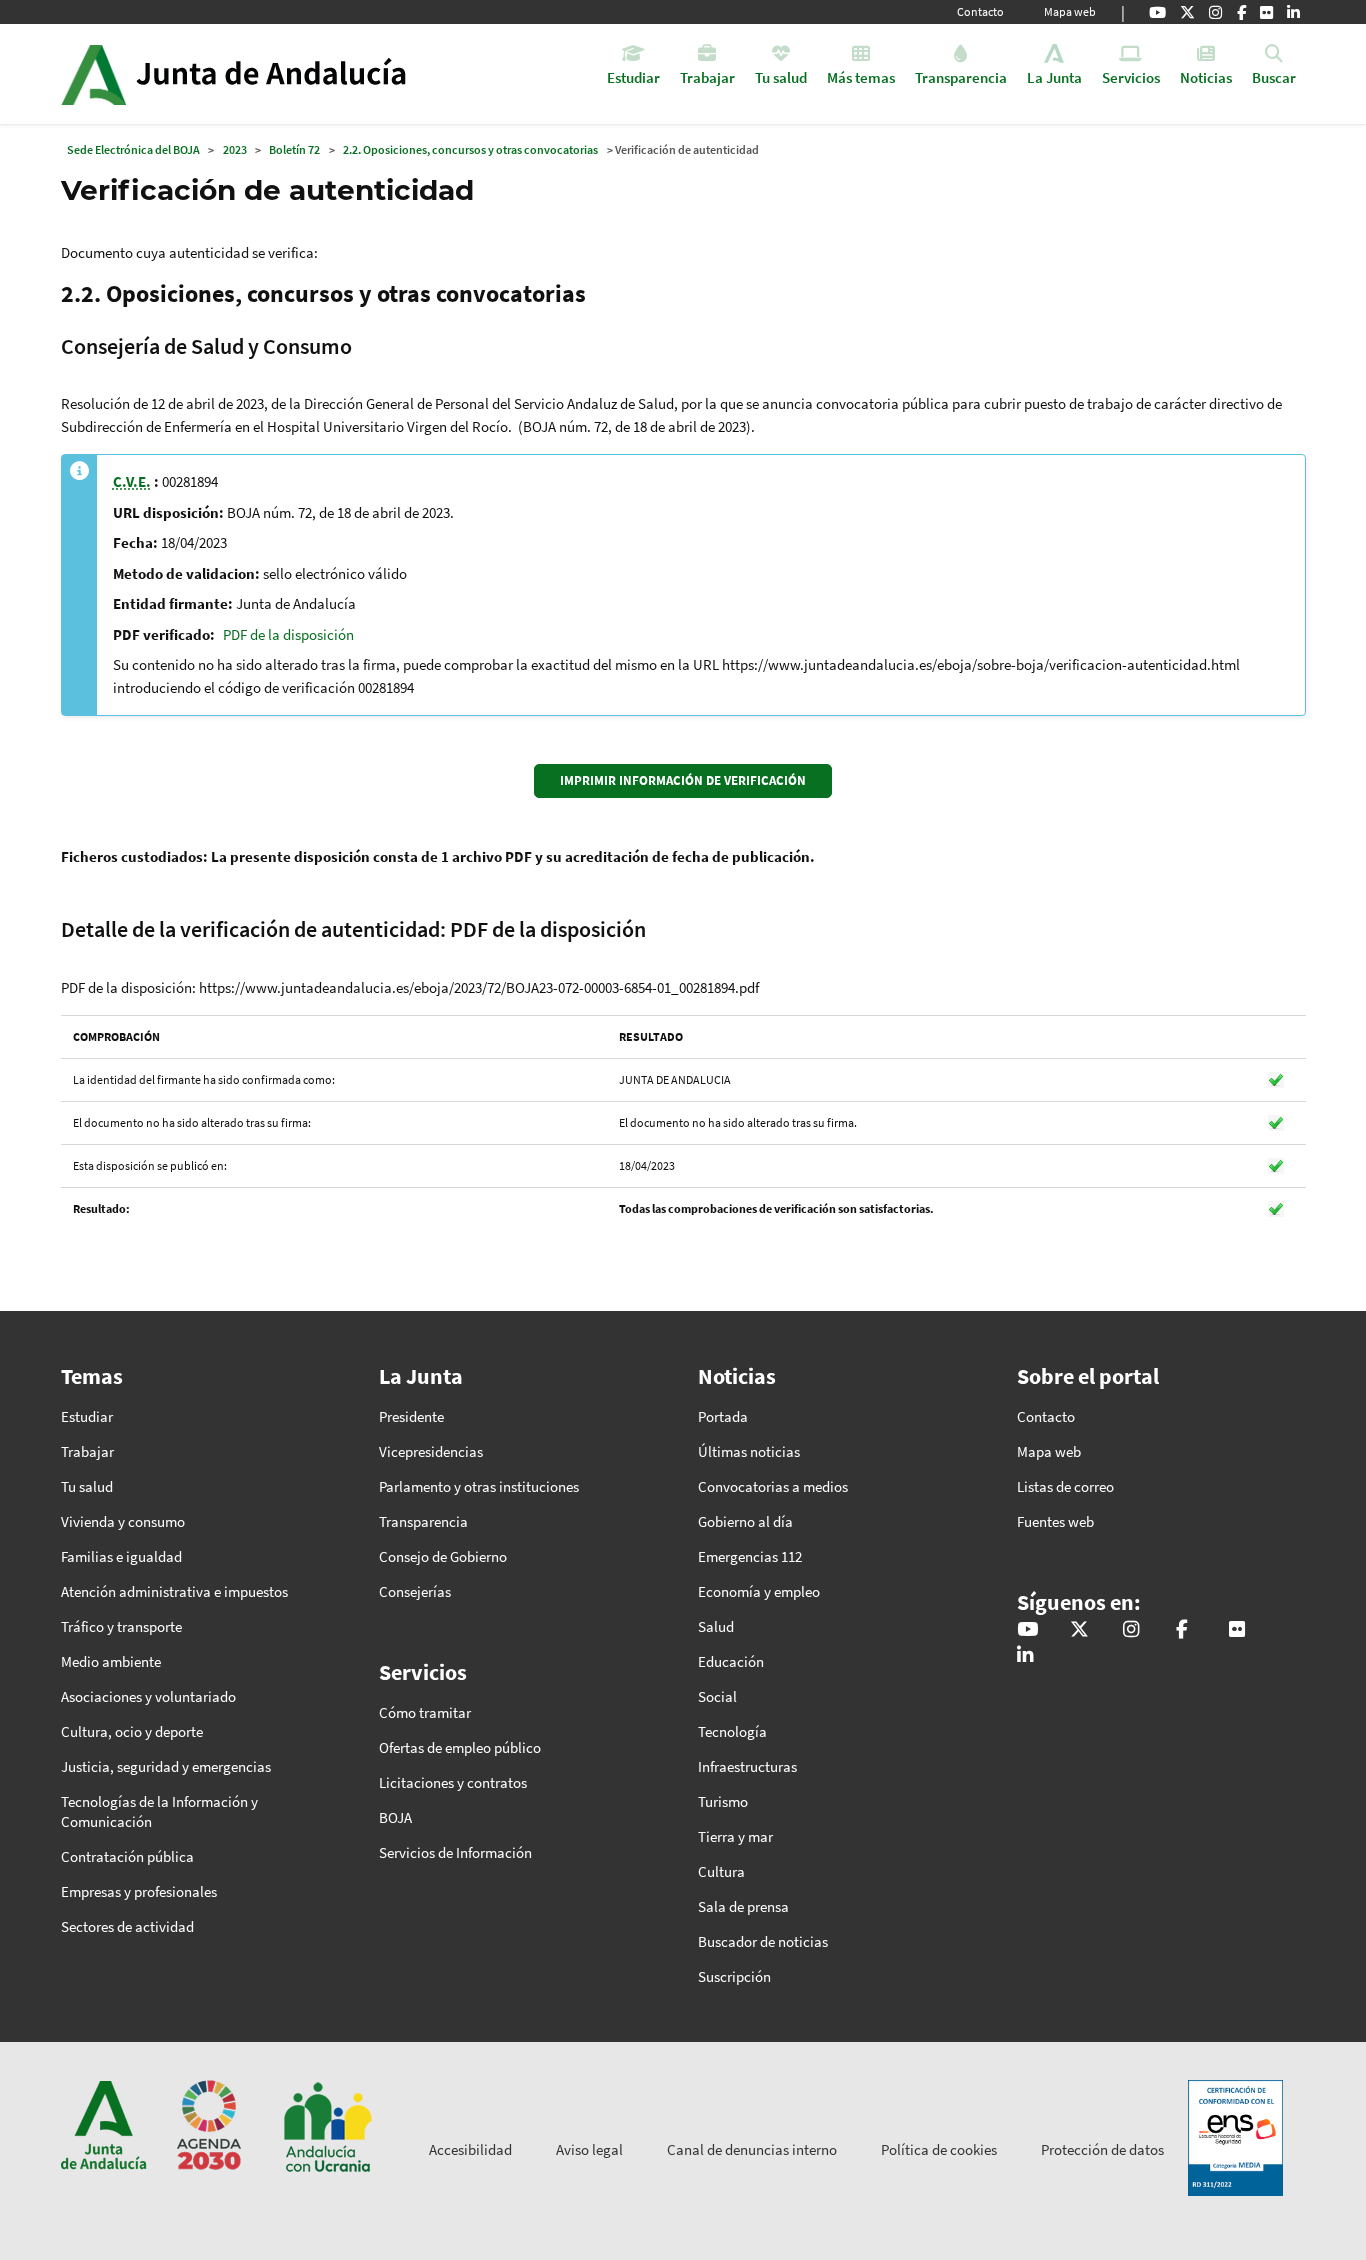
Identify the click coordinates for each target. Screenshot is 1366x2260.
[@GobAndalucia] (1157, 12)
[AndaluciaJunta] (1241, 12)
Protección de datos (1102, 2149)
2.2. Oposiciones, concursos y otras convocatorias (470, 149)
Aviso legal (589, 2149)
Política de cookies (939, 2149)
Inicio (289, 74)
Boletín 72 (294, 149)
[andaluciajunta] (1187, 12)
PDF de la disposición (288, 634)
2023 (235, 149)
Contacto (980, 11)
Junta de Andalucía (93, 74)
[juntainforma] (1266, 12)
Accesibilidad (470, 2149)
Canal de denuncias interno (752, 2149)
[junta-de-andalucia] (1293, 12)
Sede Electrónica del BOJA (133, 149)
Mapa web (1070, 11)
